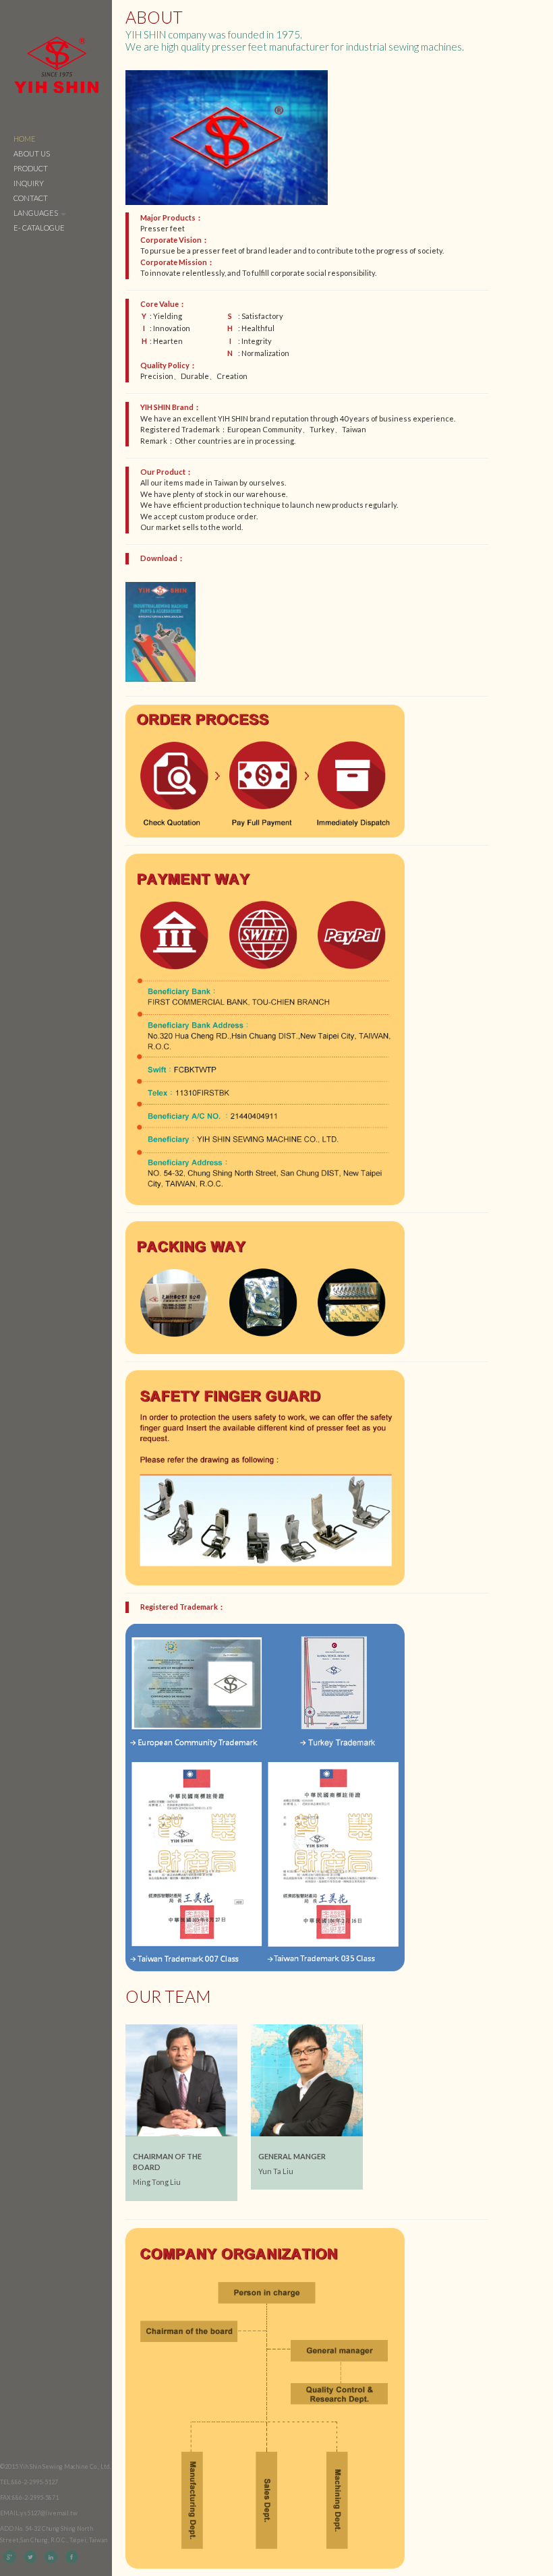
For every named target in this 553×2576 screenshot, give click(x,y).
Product (31, 168)
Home (25, 139)
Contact (31, 198)
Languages (36, 213)
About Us (32, 153)
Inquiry (29, 183)
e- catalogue (39, 228)
